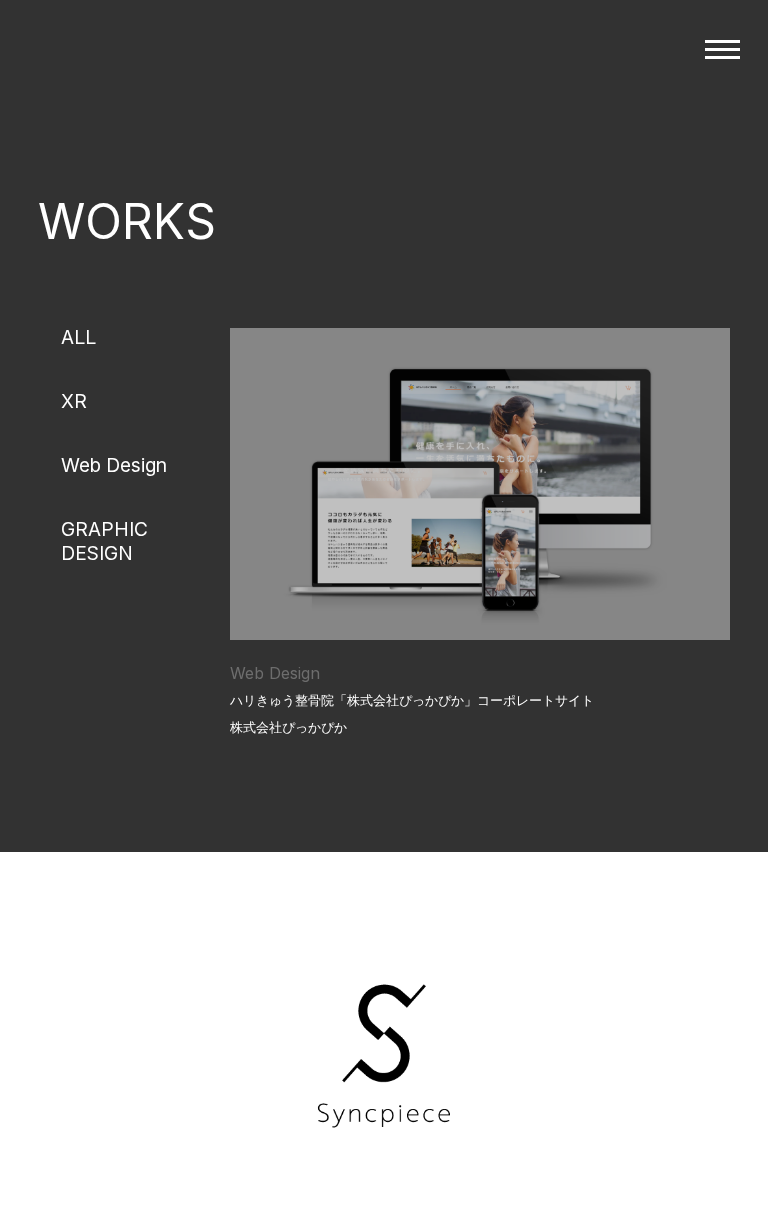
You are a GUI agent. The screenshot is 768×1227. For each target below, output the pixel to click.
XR (74, 401)
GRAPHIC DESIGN (104, 541)
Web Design (114, 465)
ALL (78, 337)
